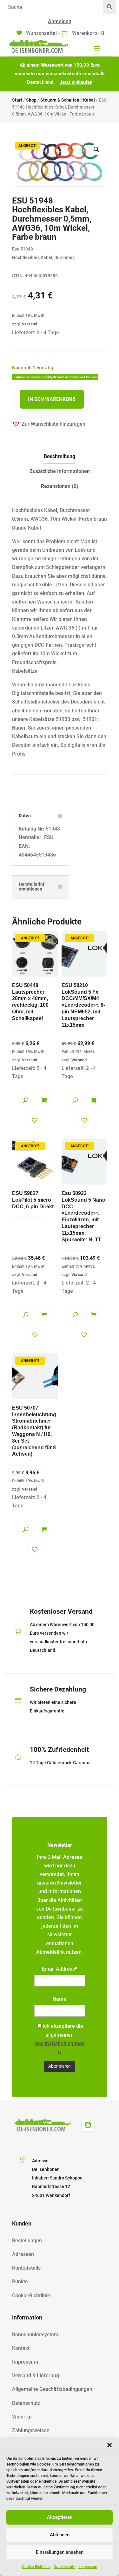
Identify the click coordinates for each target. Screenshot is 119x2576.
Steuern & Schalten (60, 100)
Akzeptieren (60, 2517)
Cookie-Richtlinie (36, 2567)
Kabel (89, 100)
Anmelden (60, 21)
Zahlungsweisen (31, 2430)
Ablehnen (60, 2535)
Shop (31, 100)
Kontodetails (26, 2268)
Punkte (20, 2282)
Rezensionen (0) (60, 486)
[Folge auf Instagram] (88, 2125)
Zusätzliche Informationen (60, 471)
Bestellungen (27, 2241)
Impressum (88, 2567)
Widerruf (22, 2417)
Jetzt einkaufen (76, 82)
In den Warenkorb (52, 399)
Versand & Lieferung (36, 2376)
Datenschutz (64, 2567)
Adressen (23, 2254)
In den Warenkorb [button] (44, 1100)
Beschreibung (60, 456)
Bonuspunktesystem (35, 2335)
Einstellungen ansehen (60, 2552)
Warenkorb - (87, 33)
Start (17, 100)
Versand (30, 324)
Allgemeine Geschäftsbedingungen (52, 2389)
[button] (109, 2445)
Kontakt (21, 2348)
